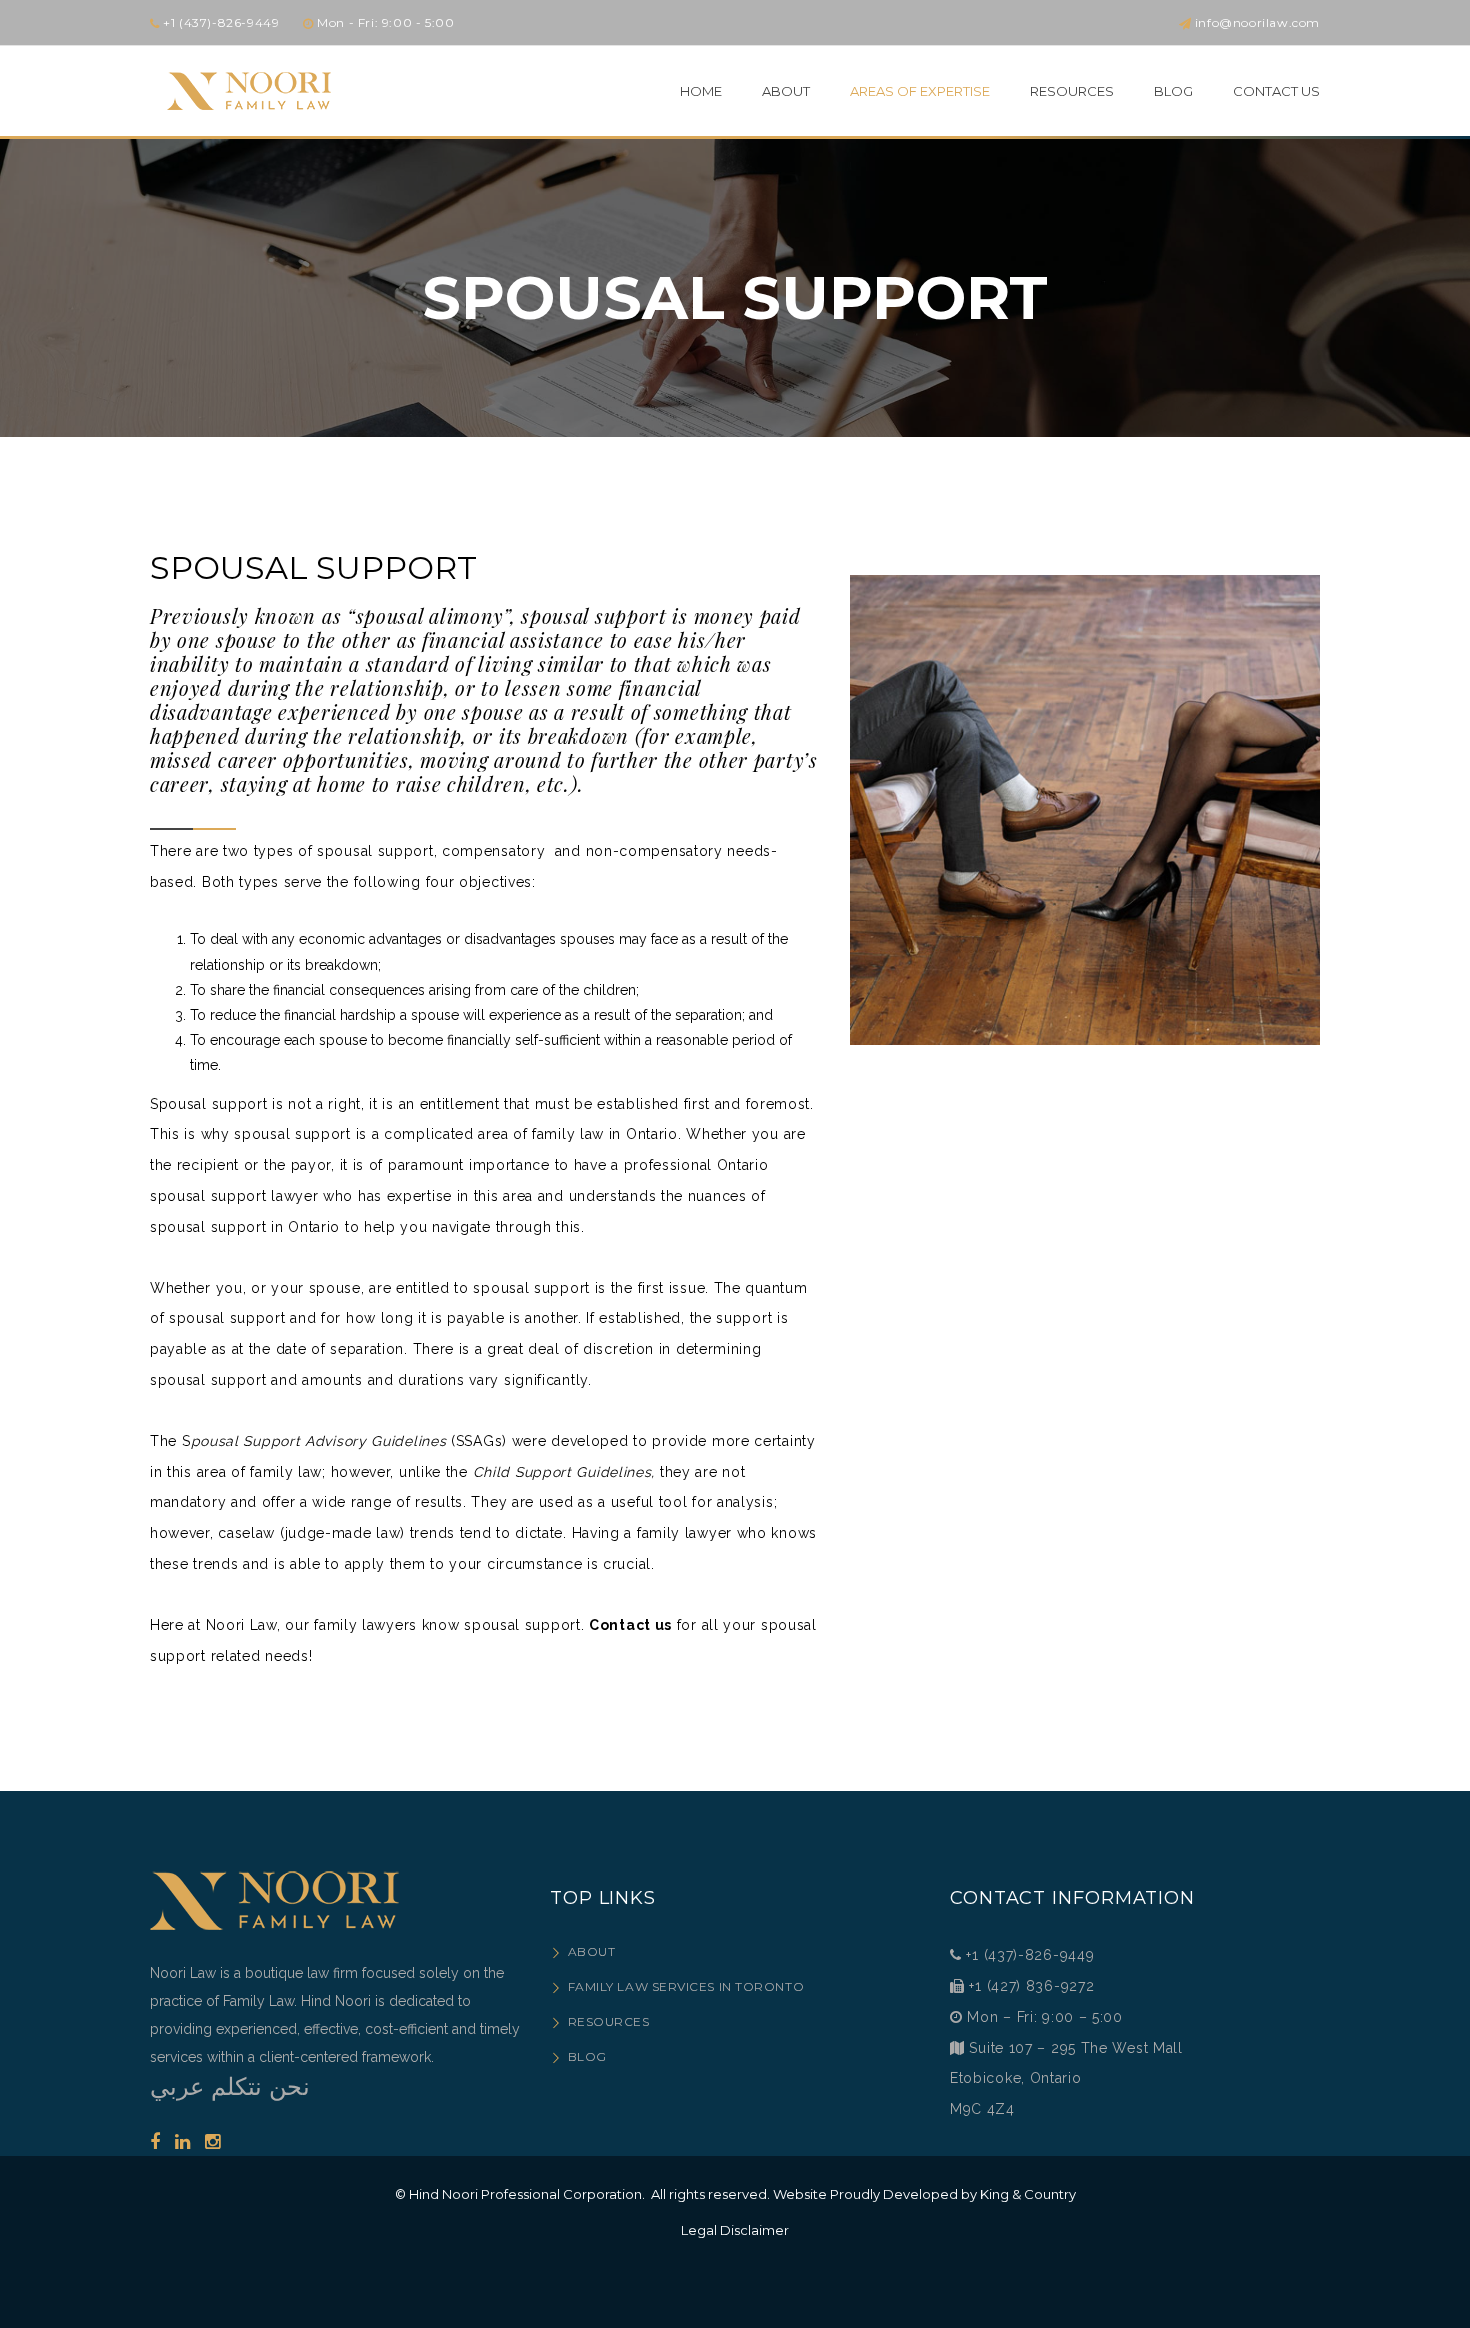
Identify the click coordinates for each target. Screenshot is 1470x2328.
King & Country (1028, 2194)
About (591, 1951)
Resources (609, 2021)
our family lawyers (351, 1625)
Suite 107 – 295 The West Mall (1075, 2048)
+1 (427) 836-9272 (1030, 1986)
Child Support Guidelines (562, 1472)
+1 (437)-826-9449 (1030, 1955)
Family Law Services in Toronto (686, 1986)
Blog (587, 2056)
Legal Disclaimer (735, 2230)
